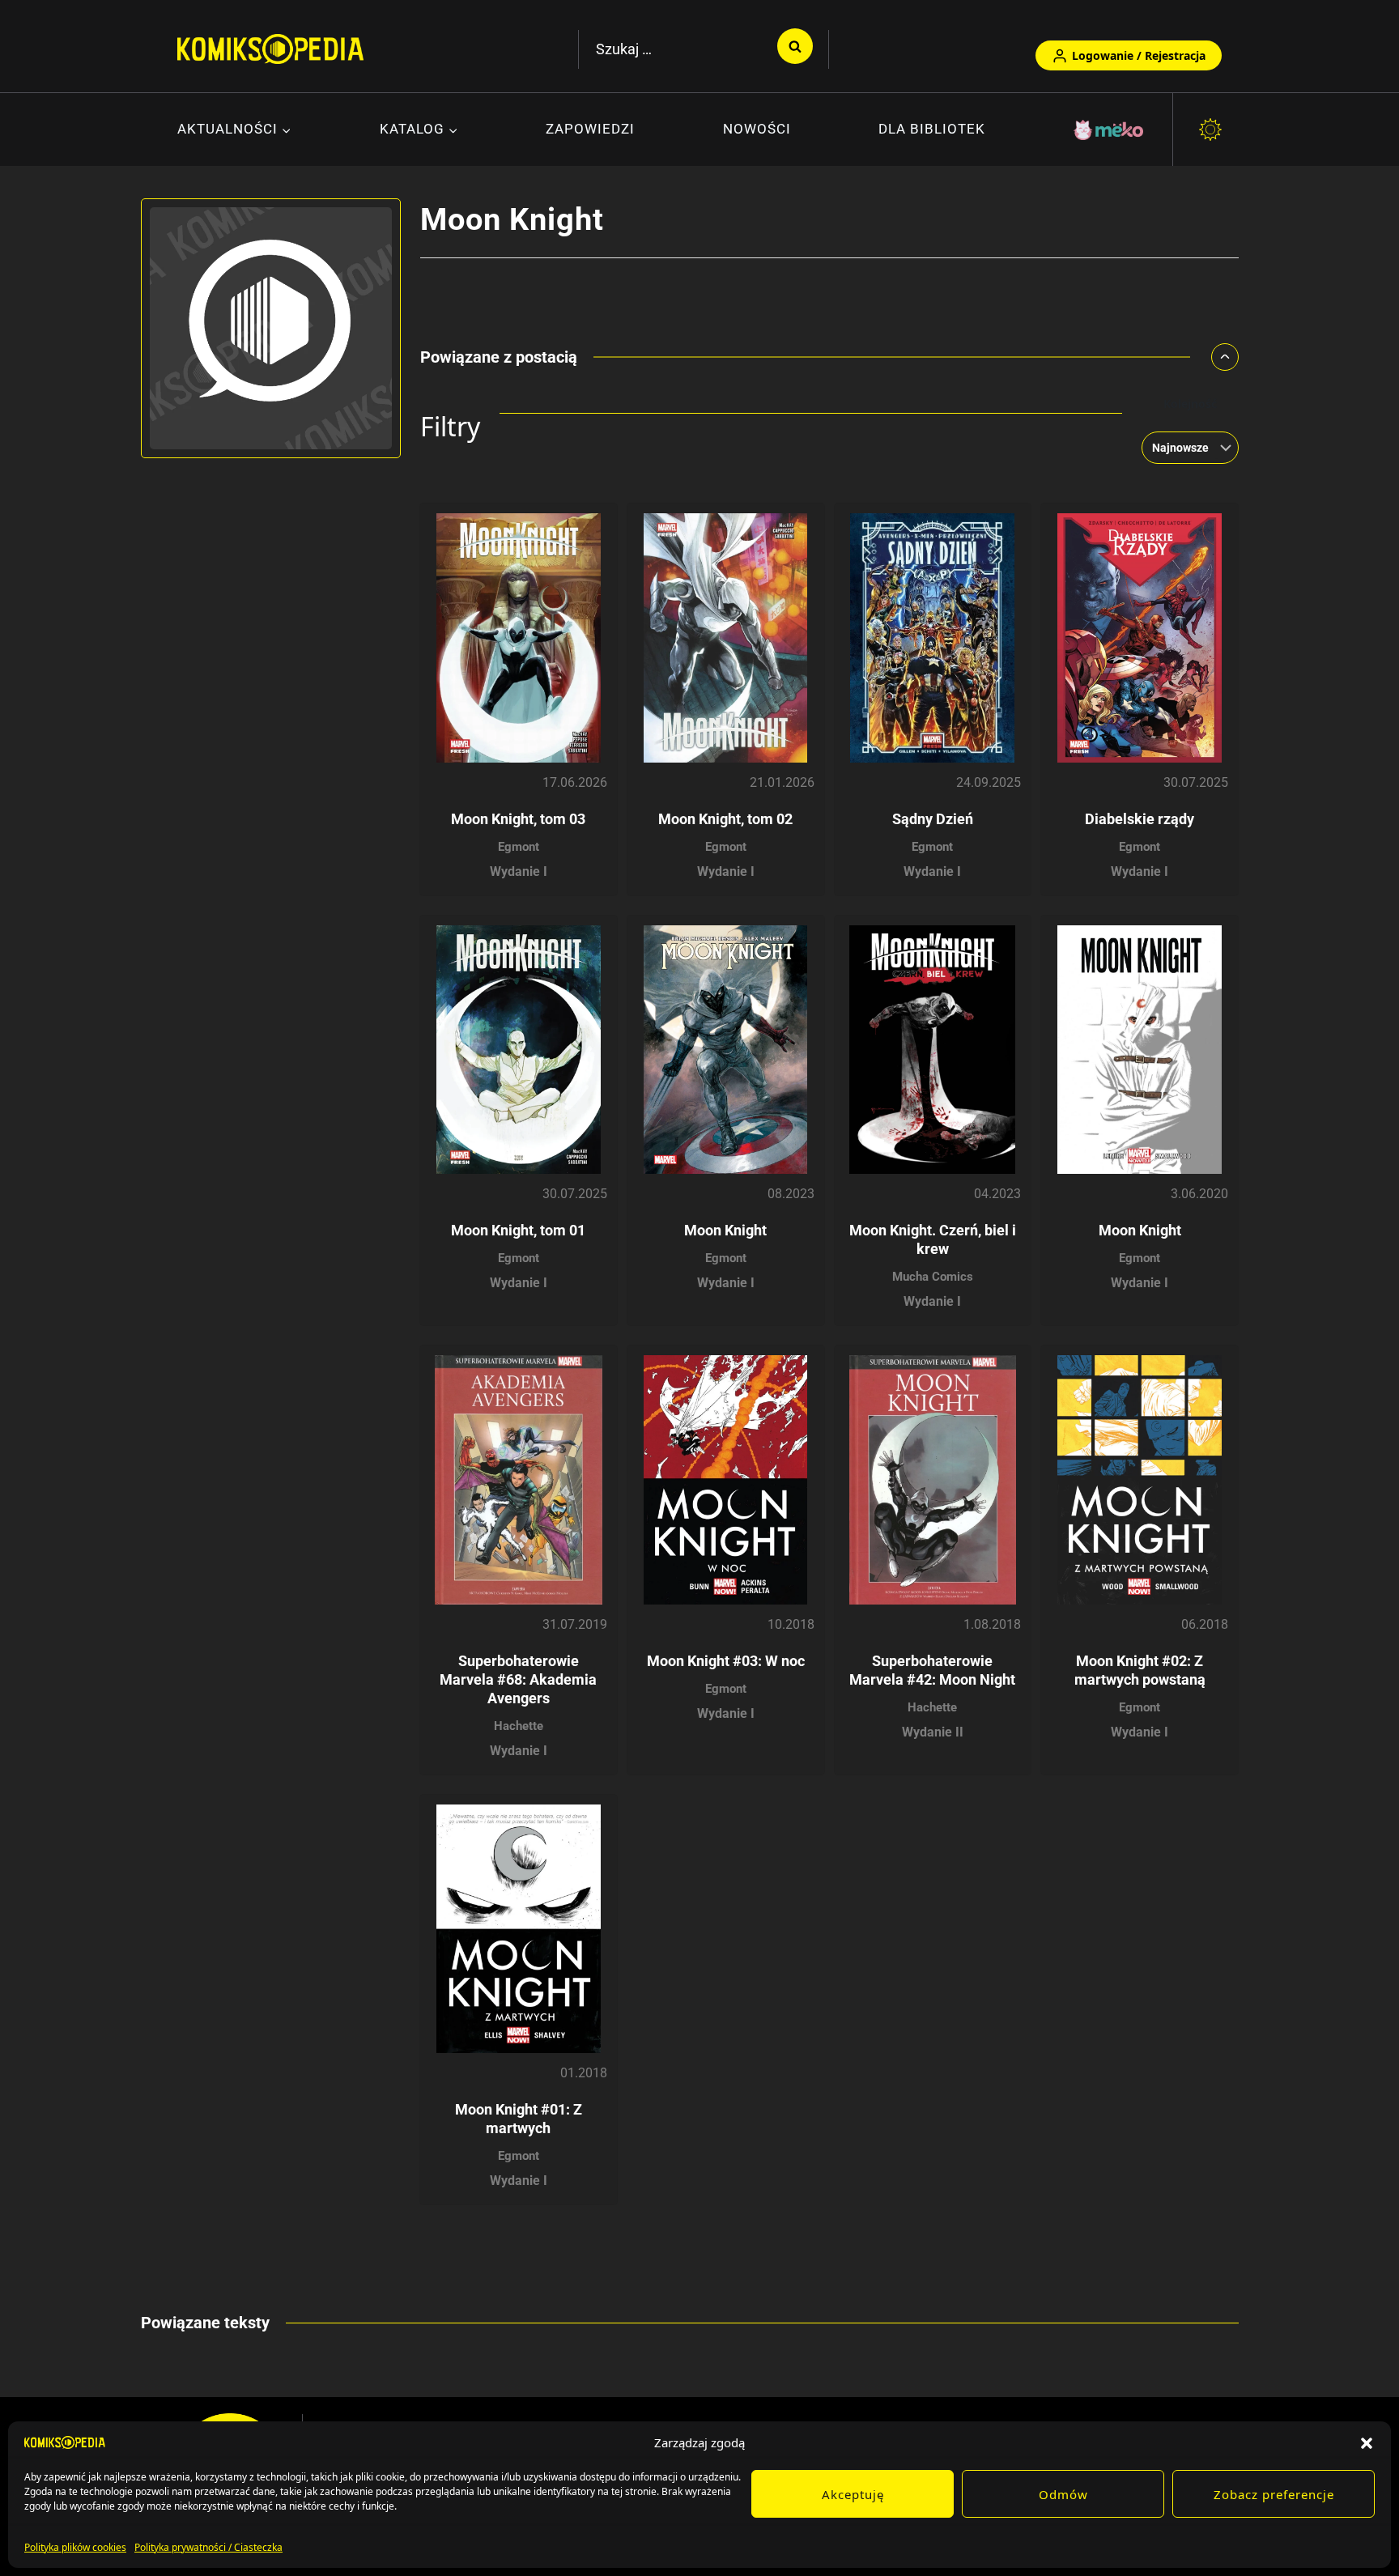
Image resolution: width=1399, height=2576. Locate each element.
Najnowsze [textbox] (1180, 448)
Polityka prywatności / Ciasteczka (208, 2547)
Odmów (1063, 2494)
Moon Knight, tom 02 (725, 819)
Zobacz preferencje (1274, 2494)
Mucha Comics (933, 1277)
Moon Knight (725, 1230)
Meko (1110, 130)
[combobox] (1185, 448)
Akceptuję (853, 2494)
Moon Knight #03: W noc (726, 1661)
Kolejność (1190, 404)
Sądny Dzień (933, 819)
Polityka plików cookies (75, 2547)
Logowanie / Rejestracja (1139, 55)
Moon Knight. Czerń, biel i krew (933, 1239)
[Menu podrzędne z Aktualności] (234, 130)
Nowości (757, 129)
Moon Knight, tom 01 (518, 1230)
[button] (1367, 2442)
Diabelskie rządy (1140, 819)
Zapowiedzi (590, 129)
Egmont (519, 847)
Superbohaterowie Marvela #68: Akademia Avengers (518, 1679)
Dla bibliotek (932, 129)
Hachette (519, 1726)
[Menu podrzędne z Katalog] (419, 130)
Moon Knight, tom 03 (518, 819)
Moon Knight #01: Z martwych (519, 2119)
